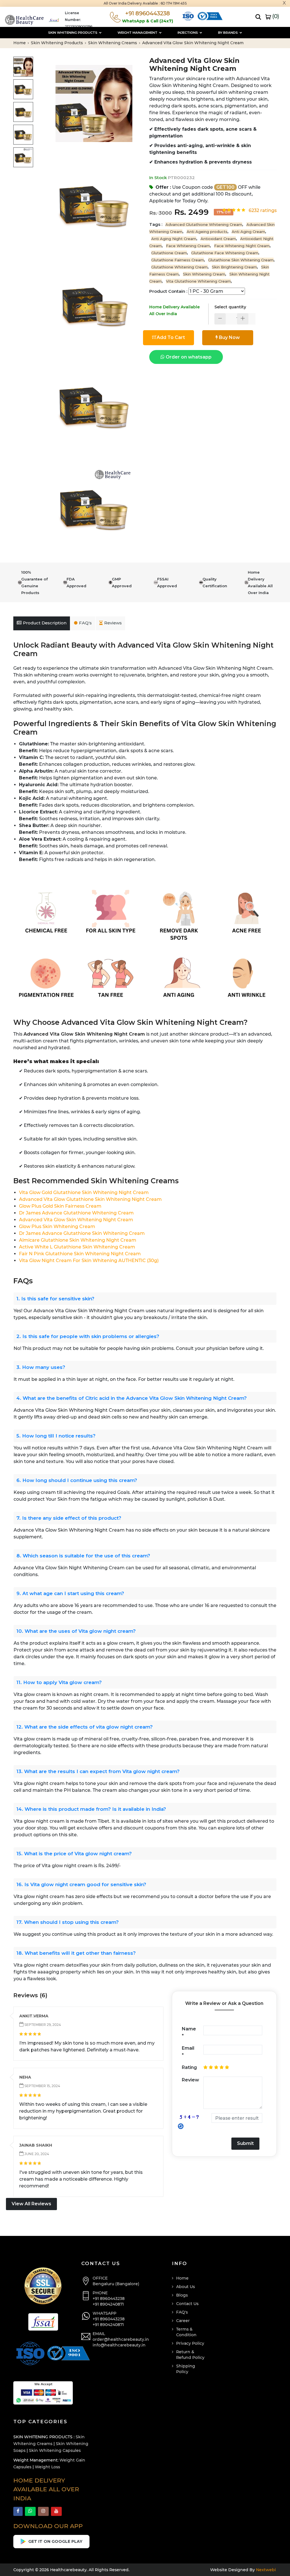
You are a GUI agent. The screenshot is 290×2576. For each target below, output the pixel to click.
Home (20, 43)
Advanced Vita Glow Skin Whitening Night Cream (76, 1220)
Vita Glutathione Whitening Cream (198, 281)
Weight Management (138, 33)
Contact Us (187, 2304)
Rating (189, 2067)
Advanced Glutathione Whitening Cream (204, 224)
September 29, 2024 (42, 2025)
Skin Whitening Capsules (55, 2450)
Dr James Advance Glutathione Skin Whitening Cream (82, 1233)
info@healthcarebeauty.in (119, 2345)
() (275, 16)
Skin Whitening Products (73, 33)
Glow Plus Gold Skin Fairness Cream (60, 1206)
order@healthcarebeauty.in (121, 2339)
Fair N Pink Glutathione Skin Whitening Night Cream (80, 1254)
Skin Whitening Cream (204, 274)
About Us (185, 2287)
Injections (188, 33)
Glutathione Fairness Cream (178, 260)
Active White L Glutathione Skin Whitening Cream (77, 1247)
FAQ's (85, 623)
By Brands (228, 33)
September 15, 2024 (42, 2086)
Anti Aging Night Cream (174, 239)
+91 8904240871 (108, 2304)
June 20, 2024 (36, 2154)
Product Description (45, 623)
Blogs (182, 2295)
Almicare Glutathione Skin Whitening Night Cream (78, 1240)
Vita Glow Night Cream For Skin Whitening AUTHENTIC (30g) (89, 1261)
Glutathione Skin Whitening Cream (241, 260)
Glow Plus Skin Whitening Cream (57, 1226)
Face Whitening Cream (188, 246)
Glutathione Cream (169, 253)
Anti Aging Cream (248, 232)
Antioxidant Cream (218, 239)
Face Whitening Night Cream (242, 246)
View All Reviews (31, 2204)
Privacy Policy (190, 2343)
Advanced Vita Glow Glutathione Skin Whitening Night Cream (90, 1199)
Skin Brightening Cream (234, 267)
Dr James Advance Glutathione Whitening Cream (76, 1213)
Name (189, 2032)
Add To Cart (171, 337)
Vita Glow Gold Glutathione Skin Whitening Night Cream (84, 1192)
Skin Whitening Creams (113, 43)
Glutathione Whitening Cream (179, 267)
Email (188, 2052)
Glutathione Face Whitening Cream (225, 253)
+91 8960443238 (109, 2299)
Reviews (113, 623)
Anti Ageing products (207, 232)
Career (183, 2321)
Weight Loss (47, 2467)
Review (190, 2080)
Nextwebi (265, 2570)
